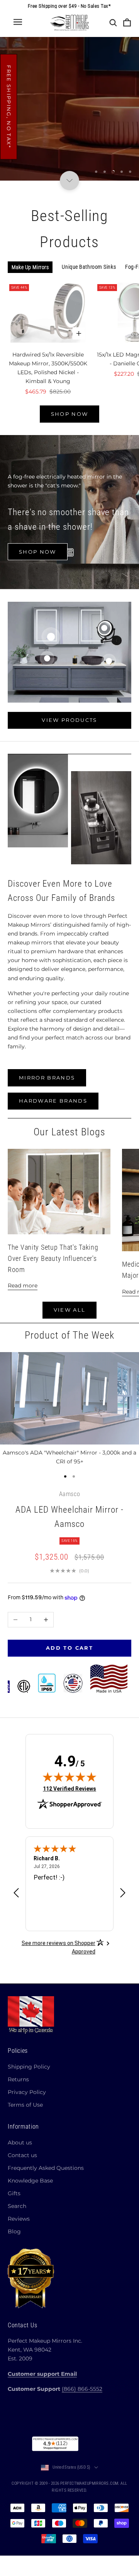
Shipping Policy (29, 2067)
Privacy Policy (27, 2092)
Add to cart (69, 1648)
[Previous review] (16, 1893)
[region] (69, 109)
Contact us (22, 2155)
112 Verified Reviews (69, 1788)
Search (17, 2206)
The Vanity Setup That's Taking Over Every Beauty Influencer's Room (53, 1258)
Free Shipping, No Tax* (9, 107)
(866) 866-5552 (82, 2389)
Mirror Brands (47, 1078)
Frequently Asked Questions (46, 2168)
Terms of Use (25, 2105)
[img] (69, 1777)
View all (70, 1310)
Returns (18, 2079)
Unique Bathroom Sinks (89, 267)
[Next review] (123, 1893)
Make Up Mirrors (30, 267)
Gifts (14, 2193)
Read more (23, 1285)
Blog (14, 2231)
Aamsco (70, 1494)
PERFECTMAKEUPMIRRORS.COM (89, 2483)
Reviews (19, 2219)
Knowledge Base (30, 2181)
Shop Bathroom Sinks (69, 138)
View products (69, 720)
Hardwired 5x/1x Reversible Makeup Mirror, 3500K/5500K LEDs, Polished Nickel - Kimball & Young (48, 368)
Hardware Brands (53, 1101)
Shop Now (70, 414)
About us (20, 2142)
